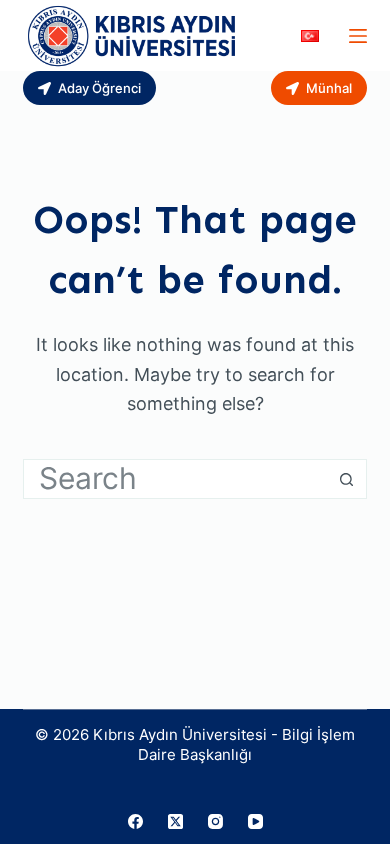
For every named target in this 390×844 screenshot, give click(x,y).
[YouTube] (255, 821)
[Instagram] (215, 821)
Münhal (329, 88)
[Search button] (347, 479)
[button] (310, 36)
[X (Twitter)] (175, 821)
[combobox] (175, 479)
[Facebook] (135, 821)
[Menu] (358, 36)
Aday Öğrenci (99, 88)
